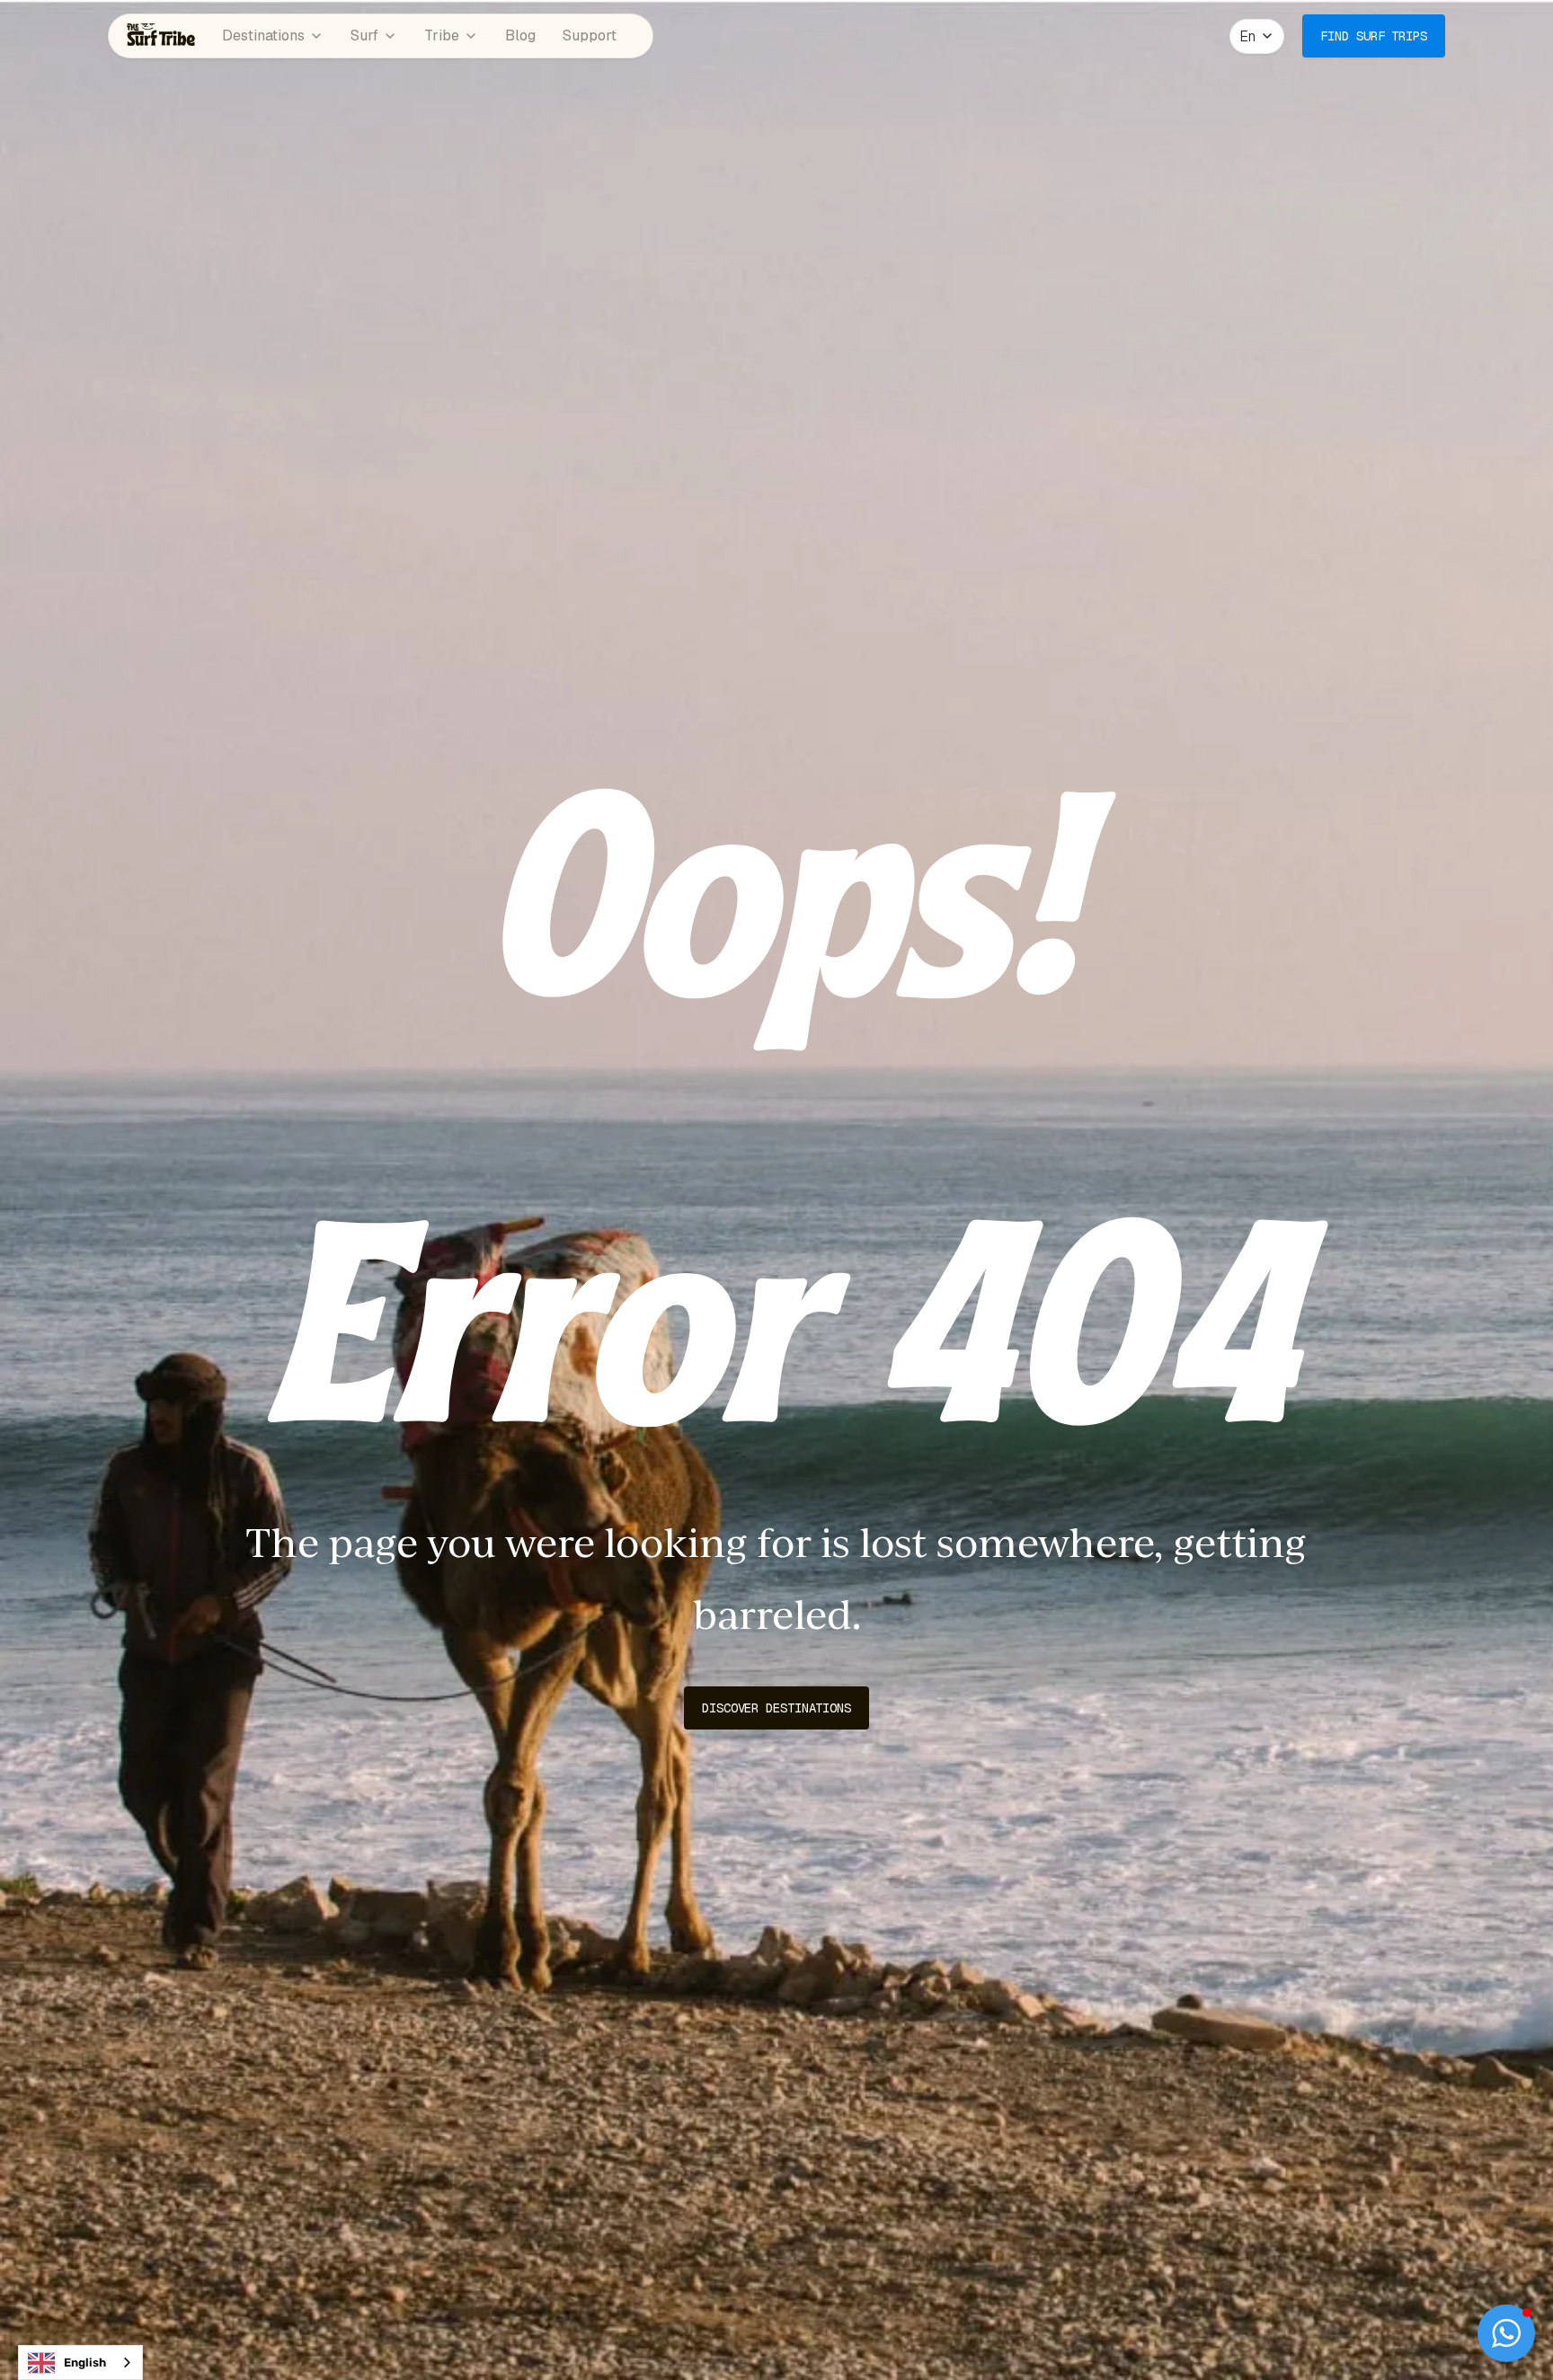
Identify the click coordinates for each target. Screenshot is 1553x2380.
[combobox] (80, 2362)
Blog (520, 35)
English (85, 2362)
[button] (1257, 36)
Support (590, 35)
